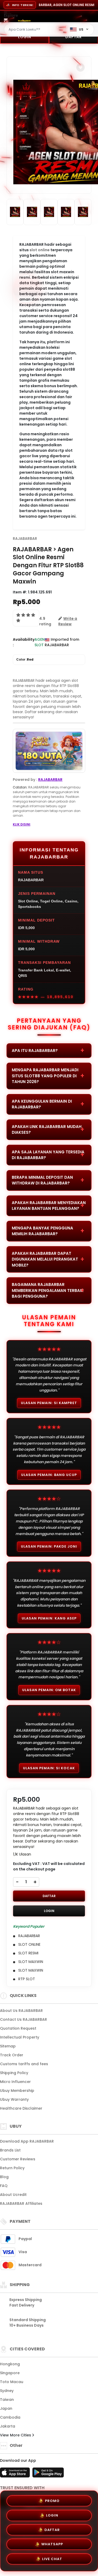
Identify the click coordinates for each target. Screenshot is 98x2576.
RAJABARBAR (25, 539)
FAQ (4, 2186)
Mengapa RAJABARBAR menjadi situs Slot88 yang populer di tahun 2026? (45, 1076)
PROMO (52, 2499)
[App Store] (16, 2474)
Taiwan (7, 2400)
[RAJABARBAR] (24, 20)
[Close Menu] (6, 22)
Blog (4, 2177)
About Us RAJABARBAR (21, 2011)
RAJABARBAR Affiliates (21, 2203)
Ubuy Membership (17, 2091)
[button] (80, 67)
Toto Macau (12, 2382)
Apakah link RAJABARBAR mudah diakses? (47, 1130)
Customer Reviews (18, 2159)
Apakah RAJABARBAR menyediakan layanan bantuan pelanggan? (49, 1206)
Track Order (12, 2055)
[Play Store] (48, 2474)
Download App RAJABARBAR (27, 2141)
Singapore (10, 2373)
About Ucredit (13, 2195)
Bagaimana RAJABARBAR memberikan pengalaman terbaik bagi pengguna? (48, 1290)
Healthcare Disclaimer (21, 2108)
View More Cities (16, 2435)
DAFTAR (49, 1896)
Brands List (10, 2150)
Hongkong (10, 2364)
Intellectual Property (20, 2037)
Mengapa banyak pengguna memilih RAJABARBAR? (42, 1231)
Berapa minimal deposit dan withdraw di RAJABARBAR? (42, 1180)
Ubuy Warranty (14, 2099)
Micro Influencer (15, 2082)
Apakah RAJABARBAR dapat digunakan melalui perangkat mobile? (45, 1259)
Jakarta (8, 2426)
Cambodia (10, 2417)
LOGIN (25, 37)
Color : (25, 659)
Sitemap (8, 2046)
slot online (40, 250)
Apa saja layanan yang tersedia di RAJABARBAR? (48, 1155)
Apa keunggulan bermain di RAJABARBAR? (42, 1104)
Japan (6, 2408)
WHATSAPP (52, 2546)
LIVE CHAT (52, 2561)
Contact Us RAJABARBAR (24, 2019)
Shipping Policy (14, 2073)
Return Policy (12, 2168)
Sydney (7, 2391)
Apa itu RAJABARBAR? (35, 1051)
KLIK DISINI (22, 824)
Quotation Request (18, 2028)
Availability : (24, 642)
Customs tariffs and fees (24, 2064)
